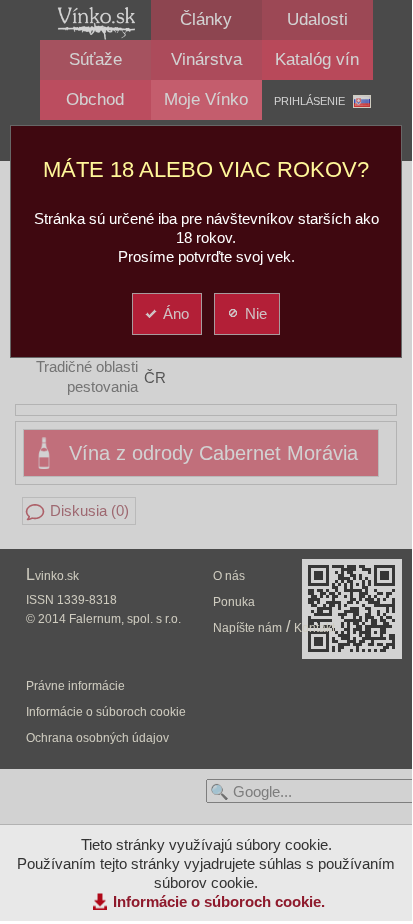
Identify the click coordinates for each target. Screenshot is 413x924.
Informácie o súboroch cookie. (219, 901)
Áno (176, 313)
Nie (256, 313)
